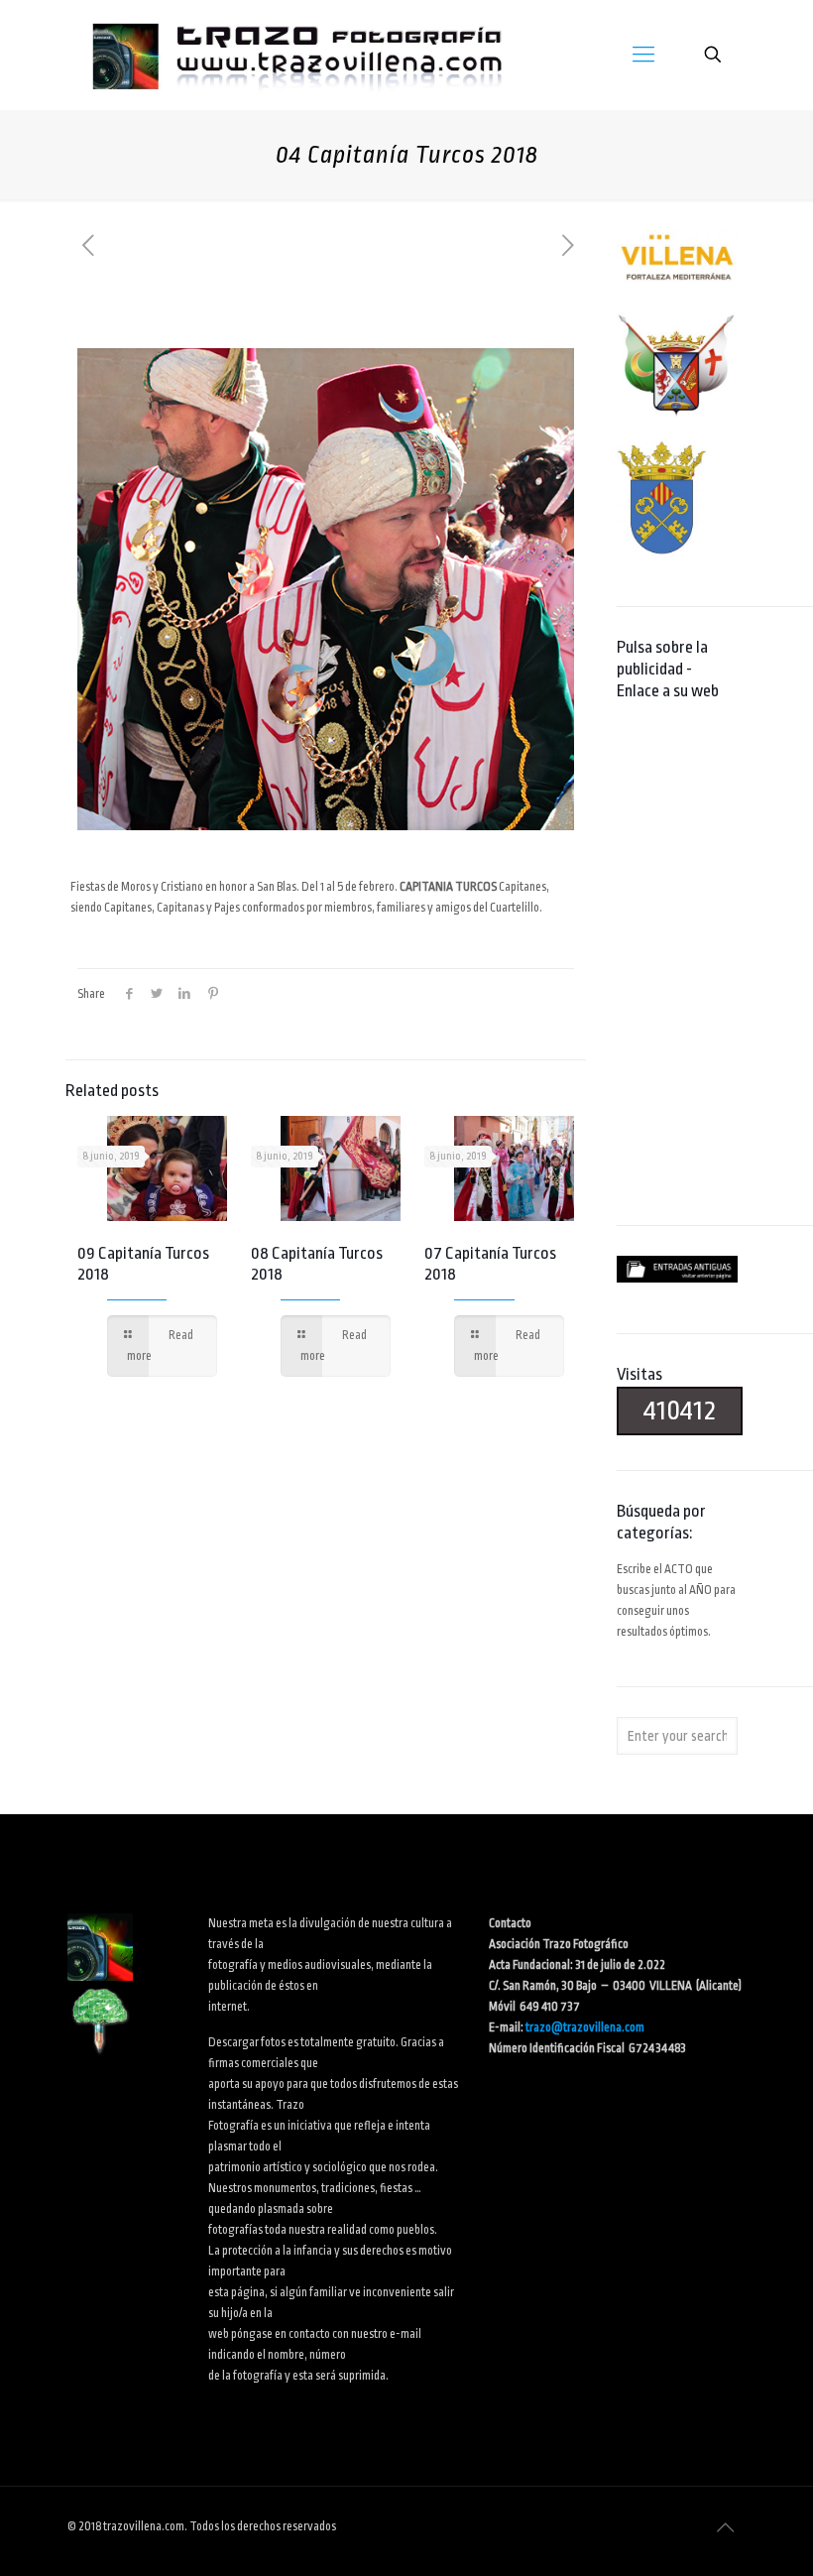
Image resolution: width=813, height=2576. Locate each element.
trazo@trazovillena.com (585, 2027)
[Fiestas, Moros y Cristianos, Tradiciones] (295, 55)
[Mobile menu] (643, 55)
